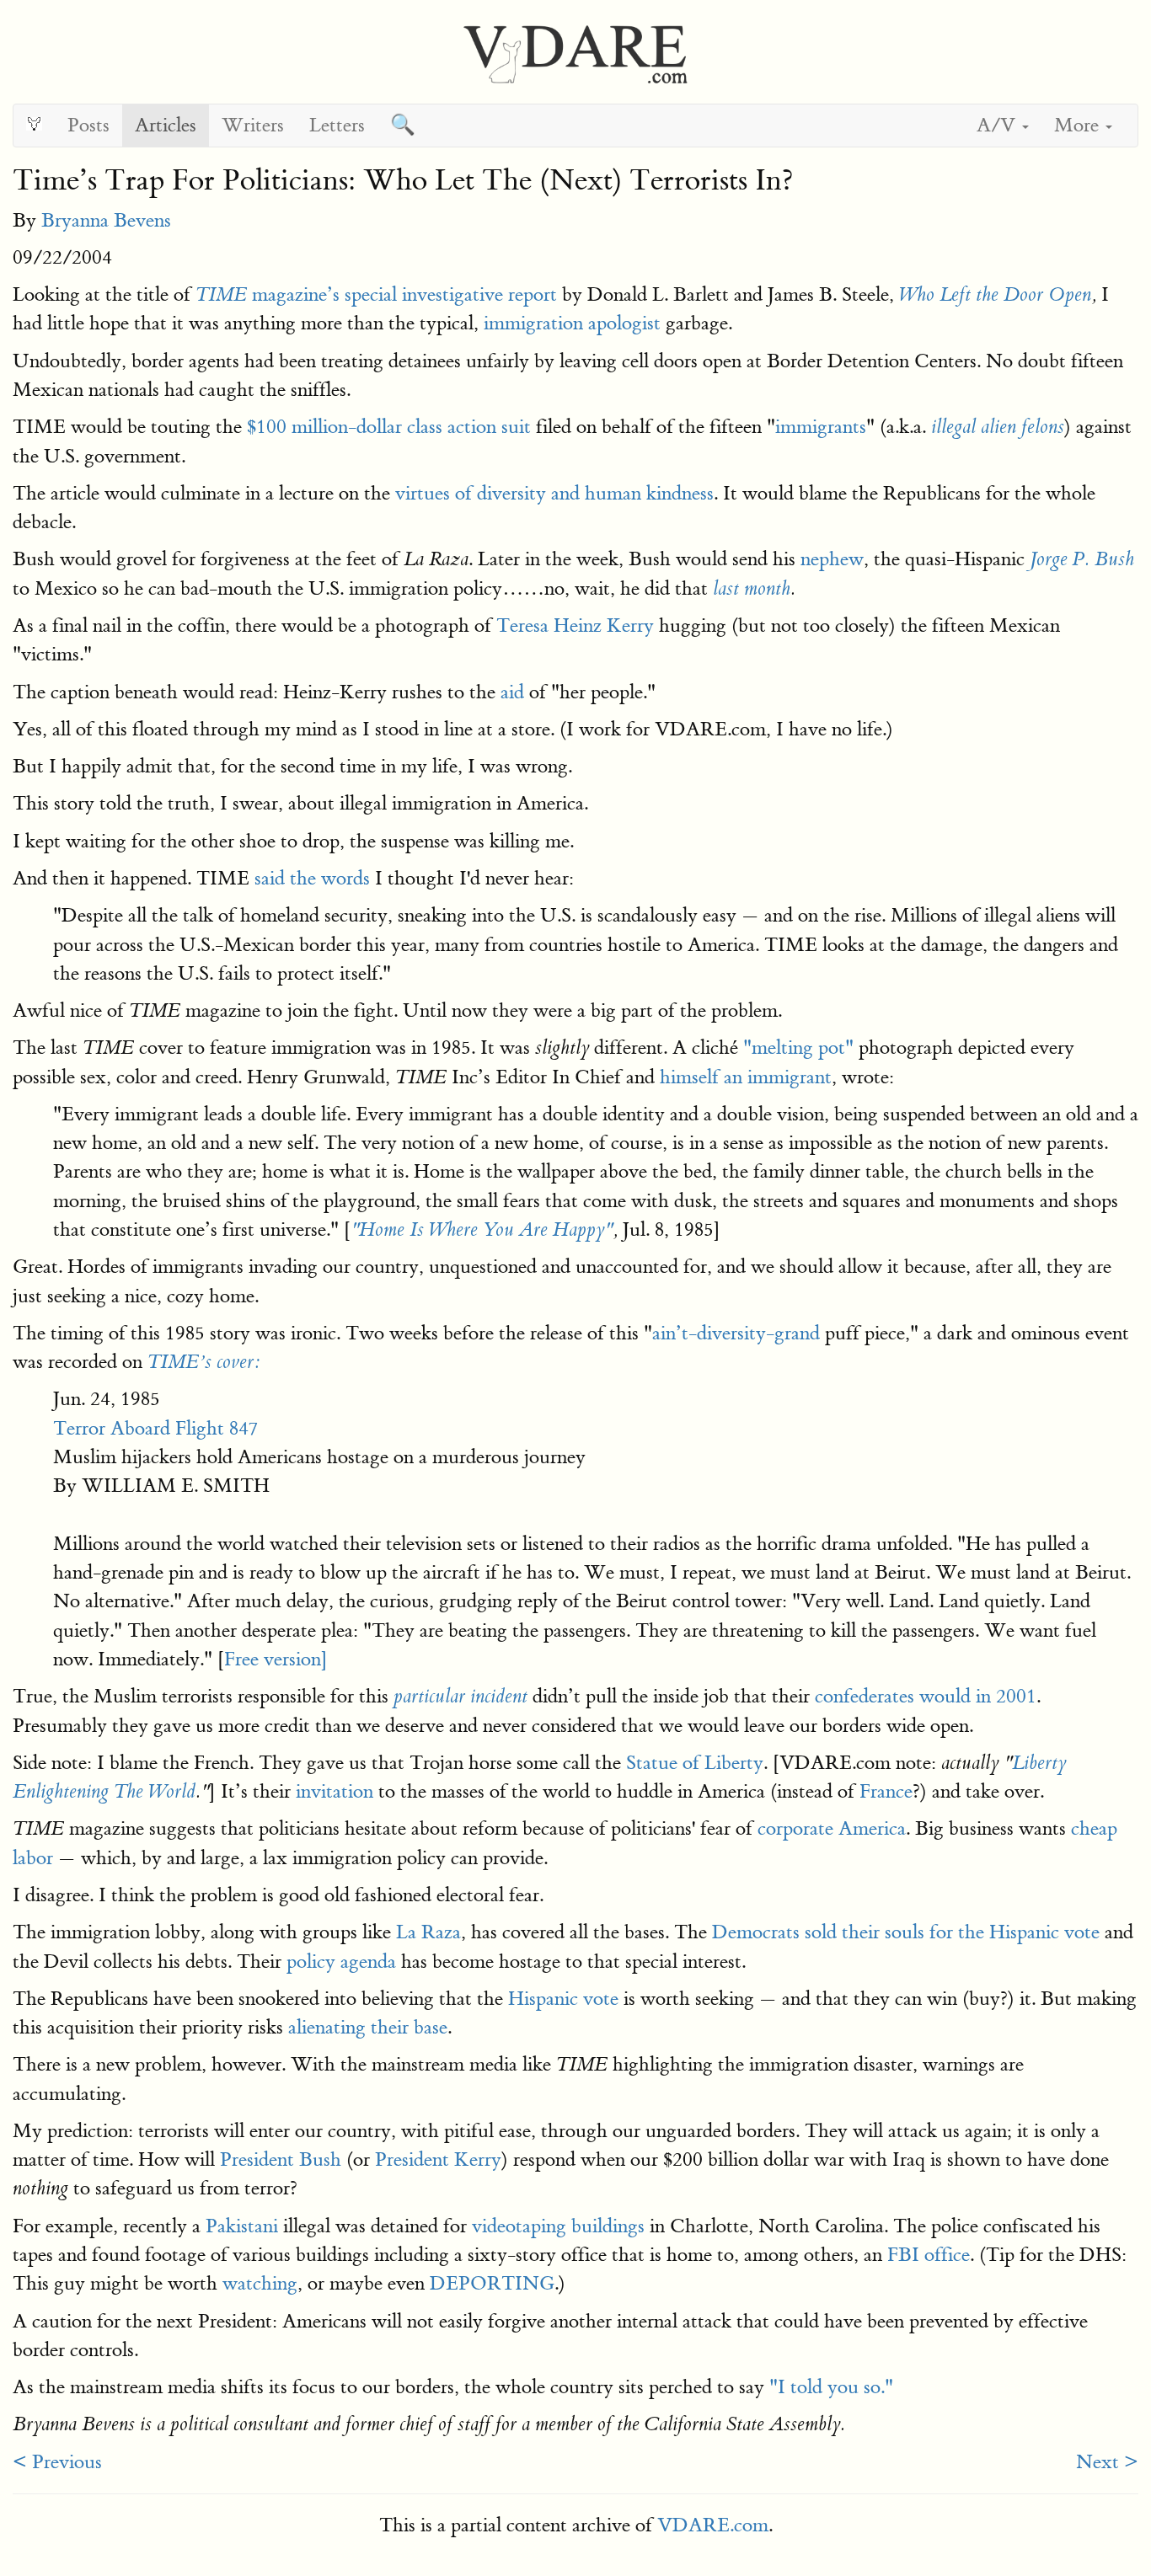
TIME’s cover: (203, 1362)
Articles (166, 125)
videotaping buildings (558, 2226)
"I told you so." (831, 2387)
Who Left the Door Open (995, 295)
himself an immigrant (746, 1077)
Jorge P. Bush (1082, 559)
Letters (337, 125)
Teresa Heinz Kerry (575, 625)
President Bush (281, 2159)
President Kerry (438, 2159)
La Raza (428, 1932)
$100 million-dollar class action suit (389, 427)
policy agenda (341, 1961)
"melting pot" (798, 1048)
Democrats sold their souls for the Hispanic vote (906, 1932)
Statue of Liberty (695, 1763)
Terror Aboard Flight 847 (156, 1428)
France (886, 1791)
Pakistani (242, 2226)
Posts (88, 125)
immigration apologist (572, 323)
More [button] (1079, 125)
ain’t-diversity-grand (736, 1333)
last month (752, 589)
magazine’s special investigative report (376, 294)
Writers (253, 125)
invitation (335, 1791)
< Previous (57, 2462)
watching (260, 2283)
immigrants (821, 427)
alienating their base (368, 2027)
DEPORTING (492, 2283)
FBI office (929, 2255)
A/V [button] (998, 125)
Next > (1107, 2462)
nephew (832, 559)
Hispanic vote (563, 1999)
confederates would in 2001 (926, 1696)
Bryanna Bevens (106, 220)
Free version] (276, 1659)
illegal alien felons (998, 427)
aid (512, 692)
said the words (312, 878)
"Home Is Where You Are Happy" (482, 1230)
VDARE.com (713, 2525)
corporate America (832, 1828)
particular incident (460, 1697)
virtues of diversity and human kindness (554, 493)
